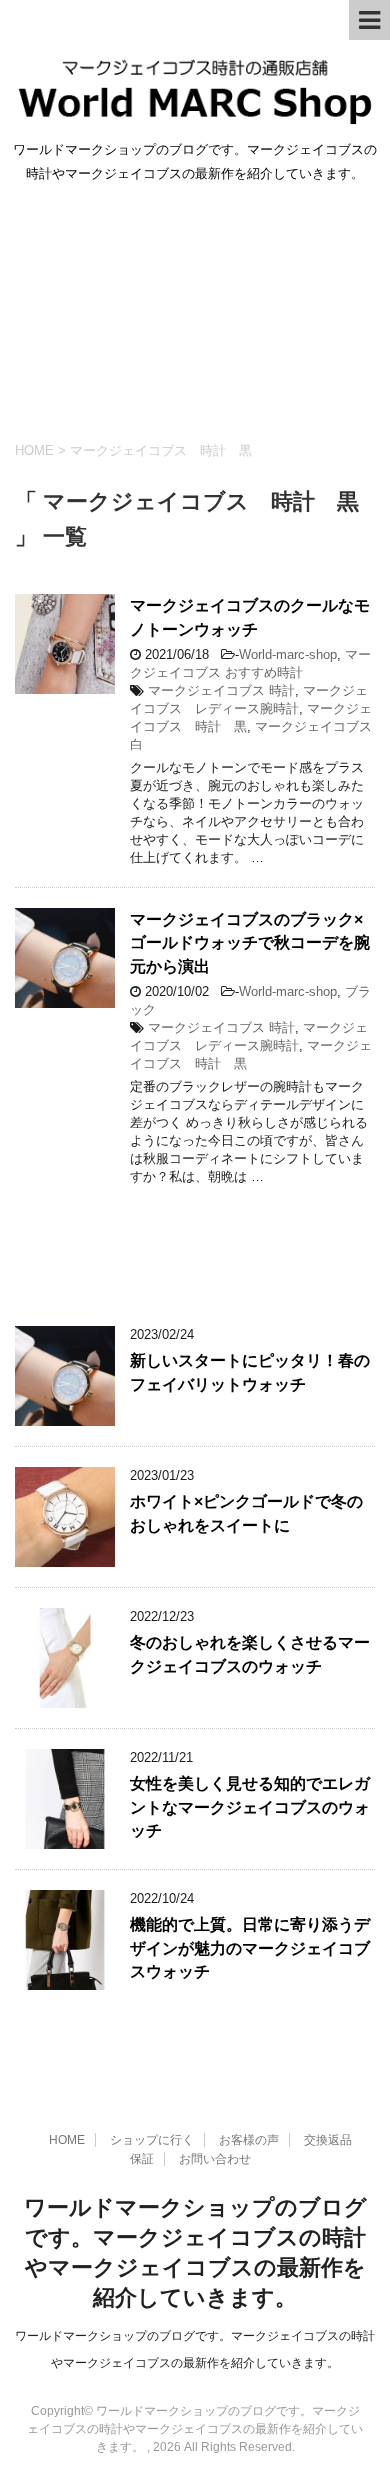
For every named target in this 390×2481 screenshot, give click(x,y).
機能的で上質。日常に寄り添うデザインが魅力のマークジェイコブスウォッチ (250, 1948)
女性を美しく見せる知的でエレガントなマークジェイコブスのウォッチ (250, 1807)
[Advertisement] (195, 308)
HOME (67, 2140)
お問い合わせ (215, 2159)
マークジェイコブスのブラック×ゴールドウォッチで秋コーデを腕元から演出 (250, 943)
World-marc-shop (288, 654)
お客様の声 (249, 2140)
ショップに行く (152, 2140)
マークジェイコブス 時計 (221, 690)
